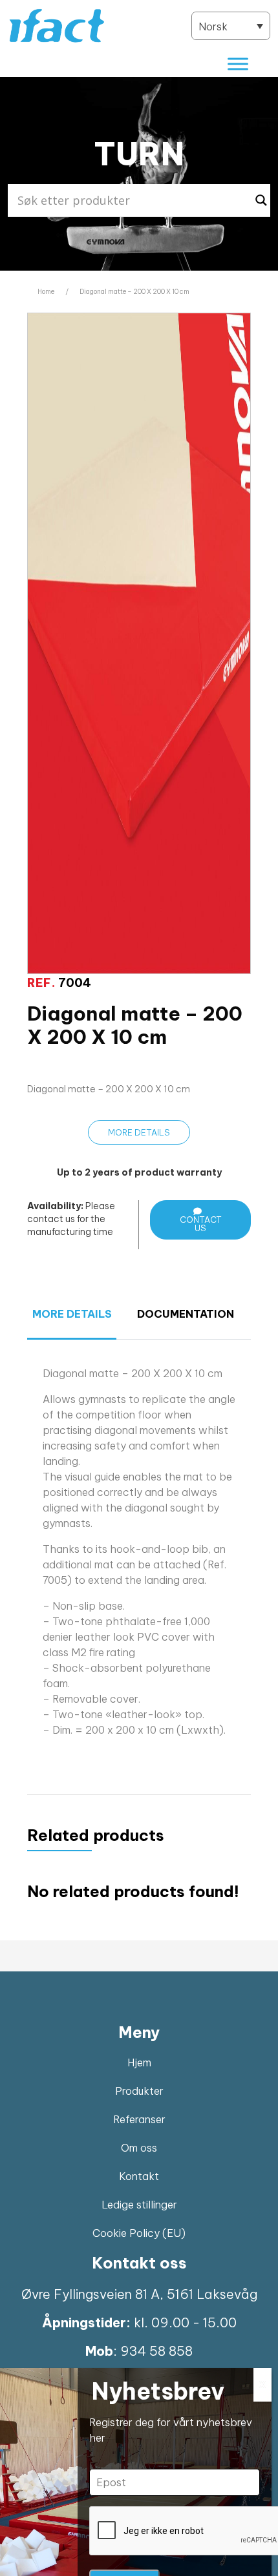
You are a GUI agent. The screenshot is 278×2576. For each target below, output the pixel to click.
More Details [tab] (72, 1314)
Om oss (139, 2148)
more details (139, 1132)
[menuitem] (231, 26)
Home (46, 292)
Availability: (55, 1206)
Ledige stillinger (139, 2205)
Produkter (139, 2091)
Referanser (139, 2119)
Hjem (139, 2062)
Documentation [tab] (182, 1314)
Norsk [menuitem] (213, 26)
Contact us (201, 1224)
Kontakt (139, 2176)
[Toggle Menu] (238, 64)
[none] (231, 26)
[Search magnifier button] (261, 200)
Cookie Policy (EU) (139, 2233)
